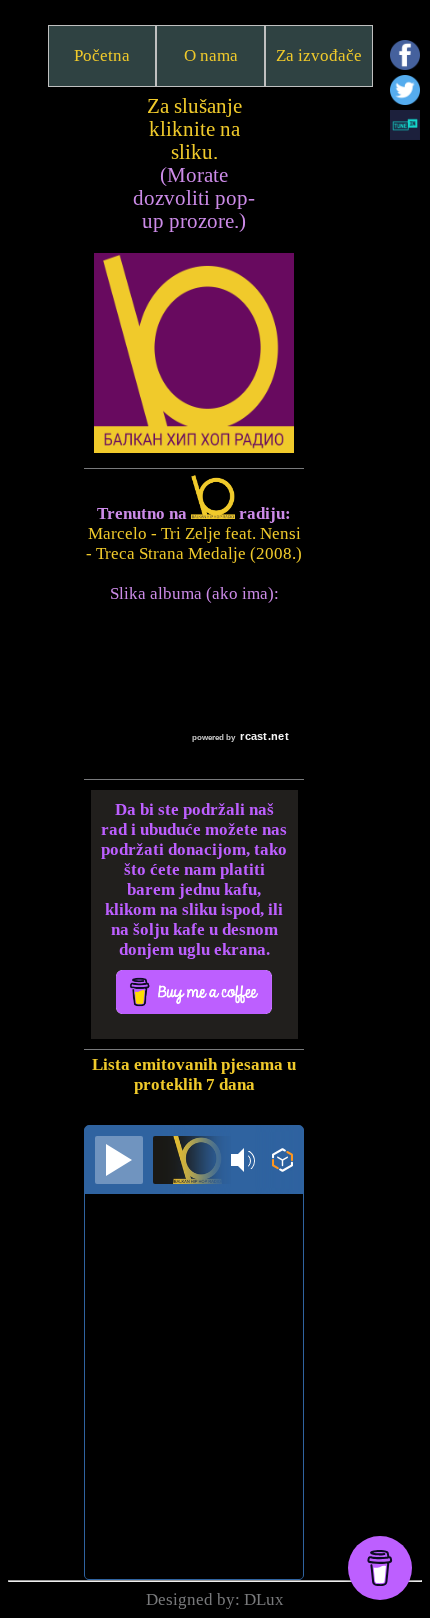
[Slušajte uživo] (119, 1160)
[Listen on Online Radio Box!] (282, 1162)
